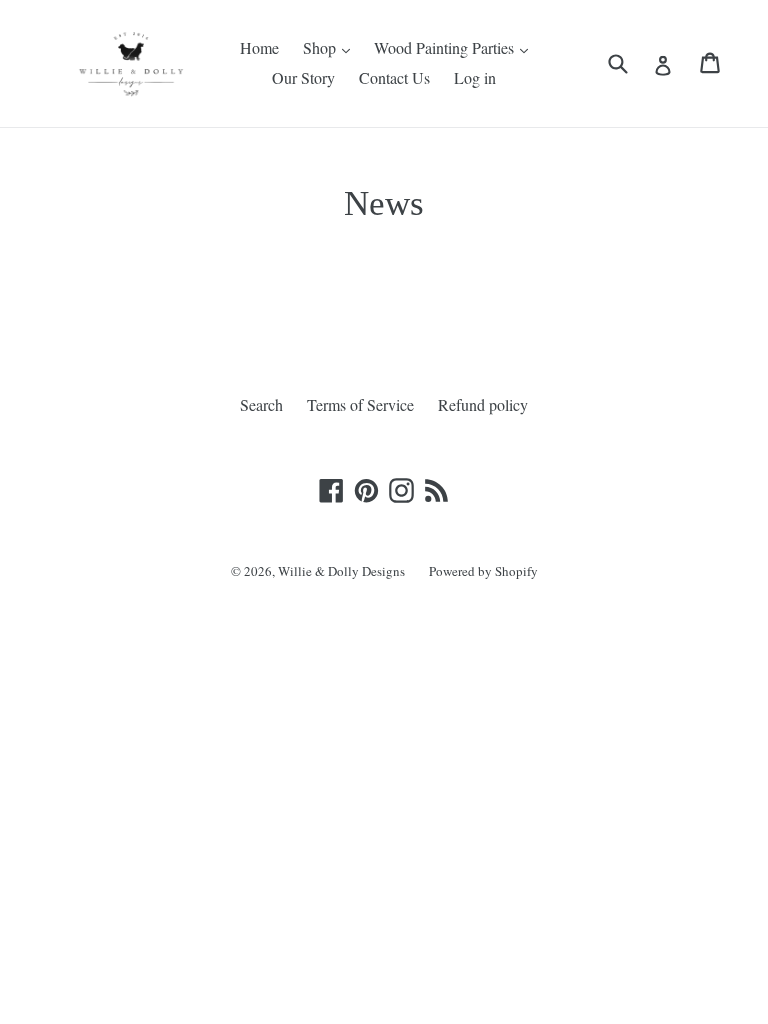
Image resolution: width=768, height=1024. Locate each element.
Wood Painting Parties (446, 47)
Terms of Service (360, 404)
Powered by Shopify (483, 571)
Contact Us (394, 77)
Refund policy (483, 404)
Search (261, 404)
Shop (321, 47)
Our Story (303, 77)
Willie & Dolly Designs (341, 571)
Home (259, 47)
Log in (475, 77)
